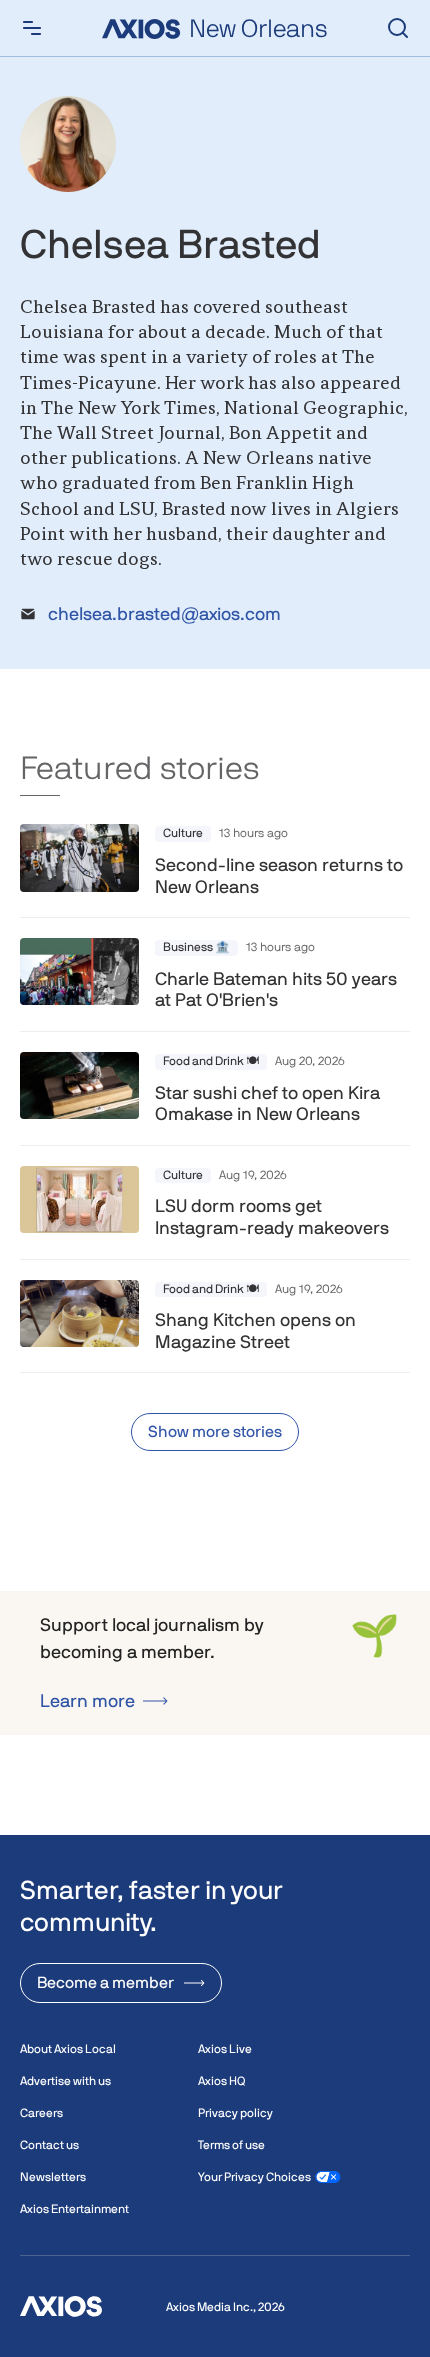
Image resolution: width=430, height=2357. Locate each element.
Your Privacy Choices (254, 2177)
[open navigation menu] (32, 28)
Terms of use (231, 2145)
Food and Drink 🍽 (211, 1061)
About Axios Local (68, 2049)
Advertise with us (65, 2081)
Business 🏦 (196, 947)
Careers (41, 2113)
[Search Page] (398, 28)
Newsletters (53, 2177)
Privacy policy (235, 2113)
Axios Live (225, 2049)
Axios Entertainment (74, 2209)
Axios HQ (221, 2081)
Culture (183, 833)
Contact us (49, 2145)
